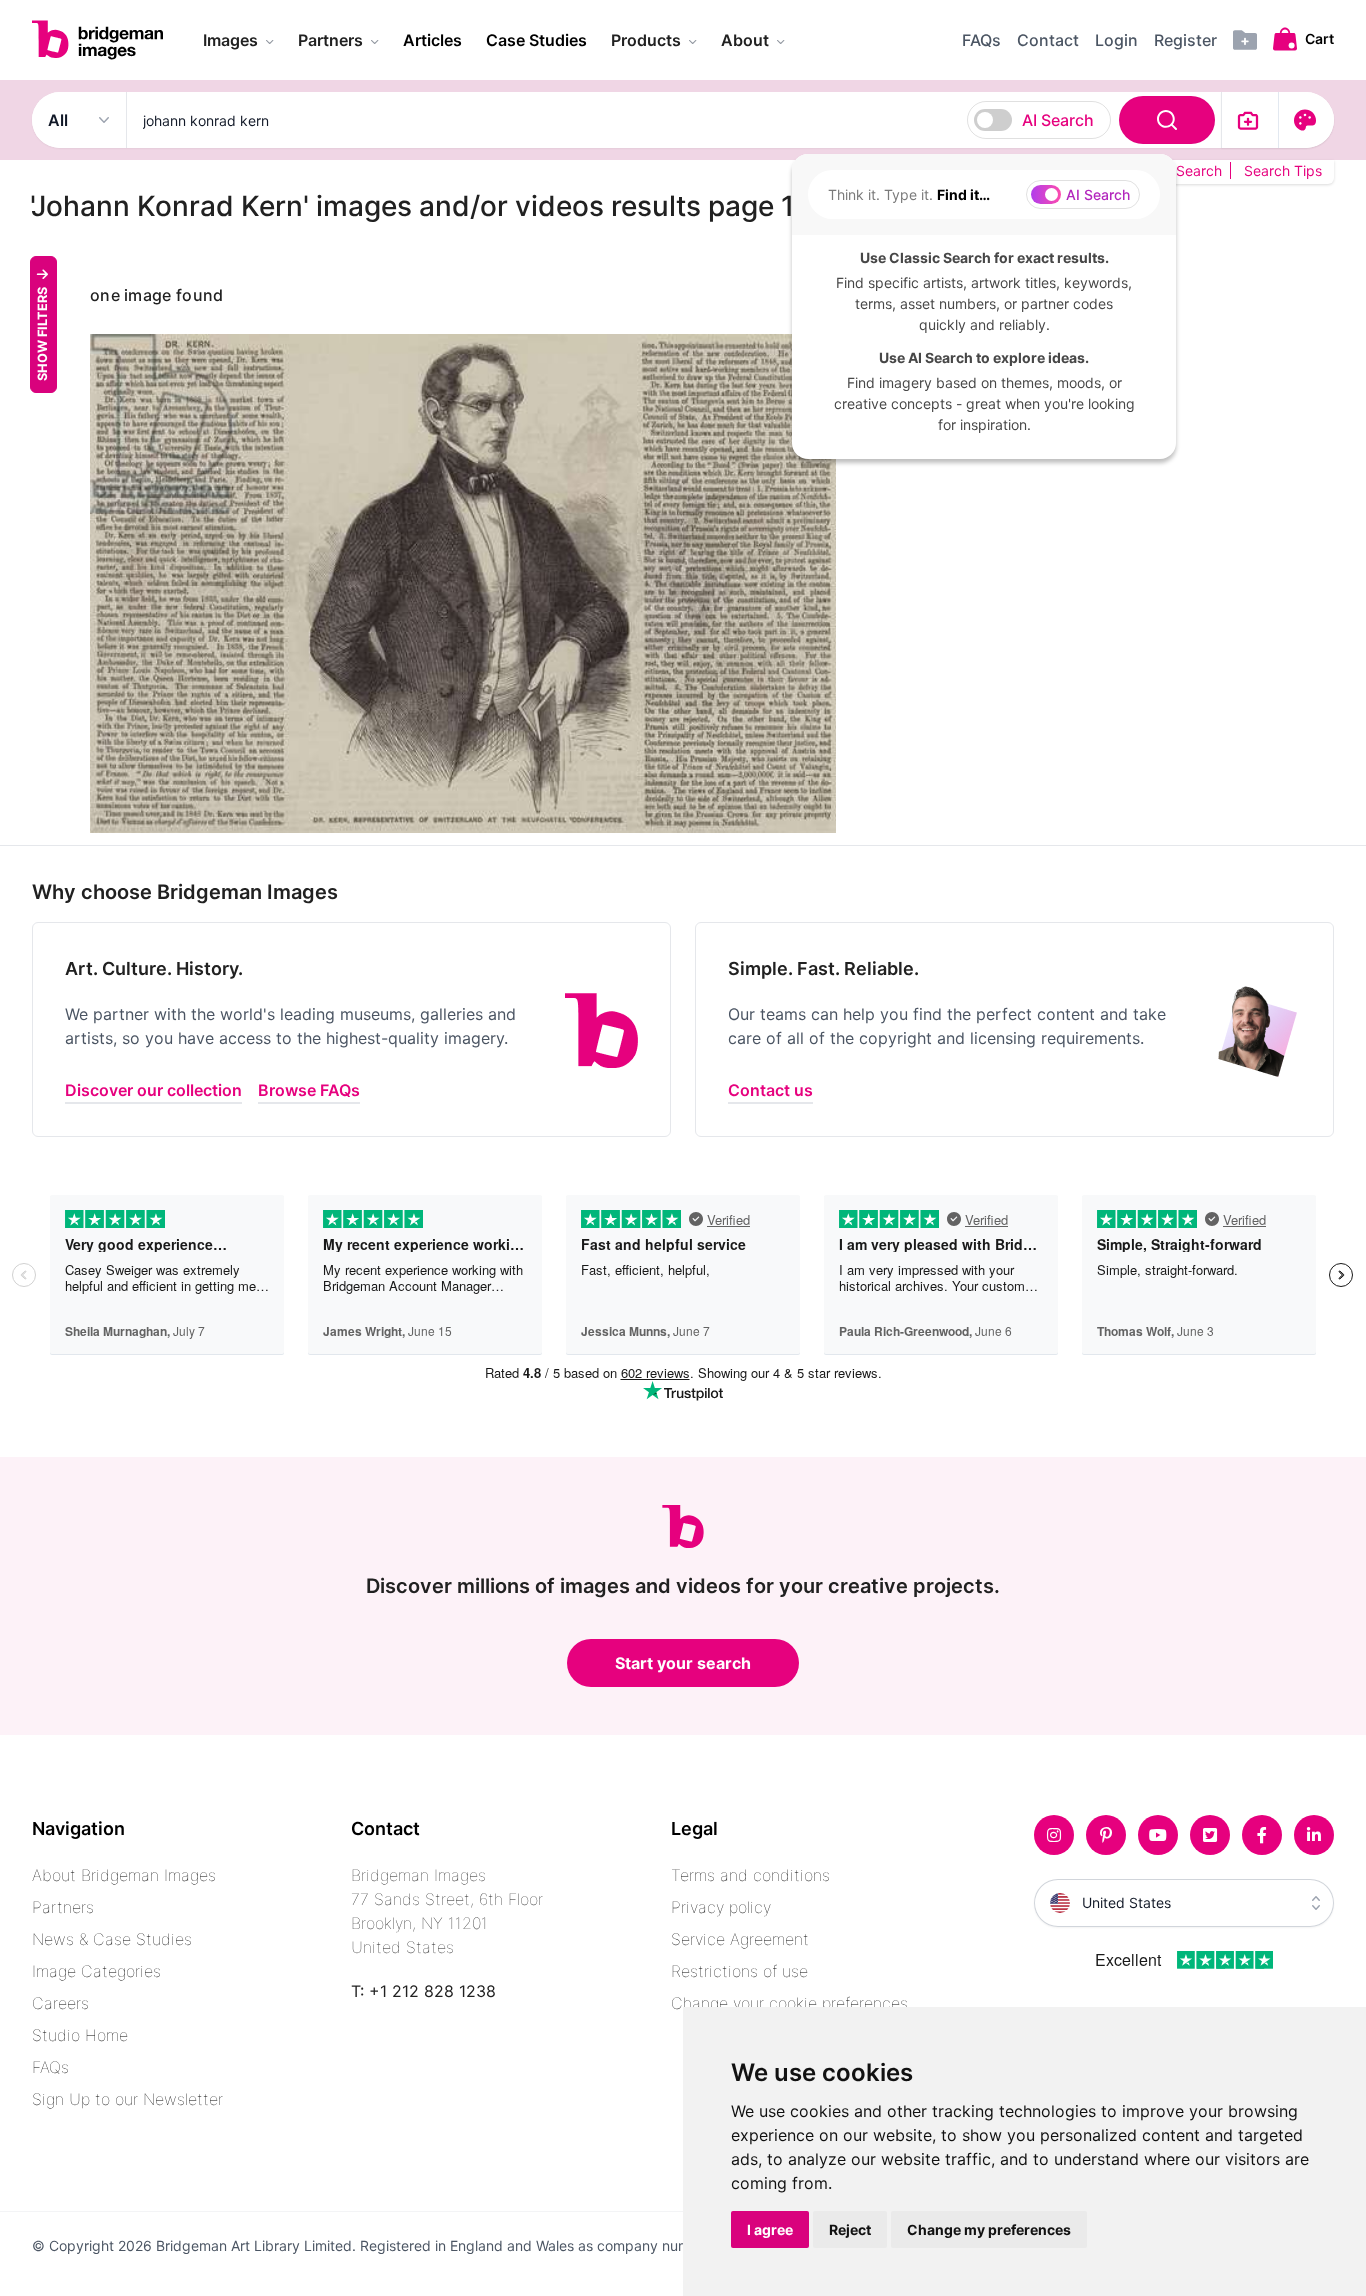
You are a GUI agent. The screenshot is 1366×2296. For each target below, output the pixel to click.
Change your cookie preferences (789, 2003)
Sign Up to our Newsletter (127, 2099)
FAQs (50, 2067)
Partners (63, 1907)
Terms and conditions (750, 1875)
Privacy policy (721, 1907)
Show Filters (42, 333)
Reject (850, 2229)
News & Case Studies (112, 1939)
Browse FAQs (309, 1090)
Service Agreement (740, 1939)
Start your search (683, 1663)
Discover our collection (153, 1090)
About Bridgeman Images (124, 1875)
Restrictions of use (739, 1971)
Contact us (770, 1090)
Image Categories (96, 1971)
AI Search (1058, 120)
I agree (770, 2229)
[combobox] (674, 120)
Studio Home (80, 2035)
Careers (60, 2003)
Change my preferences (989, 2229)
